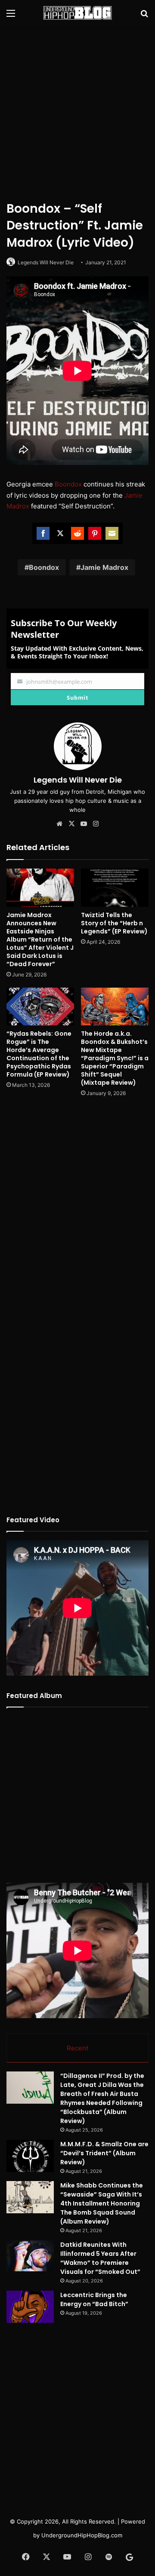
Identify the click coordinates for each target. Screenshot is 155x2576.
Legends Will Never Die (46, 262)
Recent (77, 2048)
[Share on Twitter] (60, 533)
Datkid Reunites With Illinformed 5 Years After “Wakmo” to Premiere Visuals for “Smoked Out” (100, 2258)
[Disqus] (77, 1218)
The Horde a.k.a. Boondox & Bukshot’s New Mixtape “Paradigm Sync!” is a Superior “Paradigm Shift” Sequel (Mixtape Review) (115, 1058)
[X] (71, 824)
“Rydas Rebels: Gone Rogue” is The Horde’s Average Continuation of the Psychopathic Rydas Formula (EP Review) (39, 1054)
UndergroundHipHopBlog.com (82, 2535)
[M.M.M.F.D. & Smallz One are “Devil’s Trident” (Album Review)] (30, 2156)
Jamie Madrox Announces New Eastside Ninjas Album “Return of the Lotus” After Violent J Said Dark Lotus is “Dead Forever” (40, 939)
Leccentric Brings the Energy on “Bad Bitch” (94, 2299)
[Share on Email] (112, 533)
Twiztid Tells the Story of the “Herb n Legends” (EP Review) (114, 923)
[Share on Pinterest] (95, 533)
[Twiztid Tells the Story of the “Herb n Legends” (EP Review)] (115, 888)
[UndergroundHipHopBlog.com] (77, 13)
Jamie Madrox (104, 567)
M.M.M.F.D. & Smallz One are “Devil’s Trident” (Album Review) (104, 2153)
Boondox (68, 484)
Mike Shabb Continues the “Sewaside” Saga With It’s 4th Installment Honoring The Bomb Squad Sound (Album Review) (102, 2203)
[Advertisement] (77, 112)
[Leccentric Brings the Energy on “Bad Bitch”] (30, 2307)
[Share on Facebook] (43, 533)
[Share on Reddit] (77, 533)
